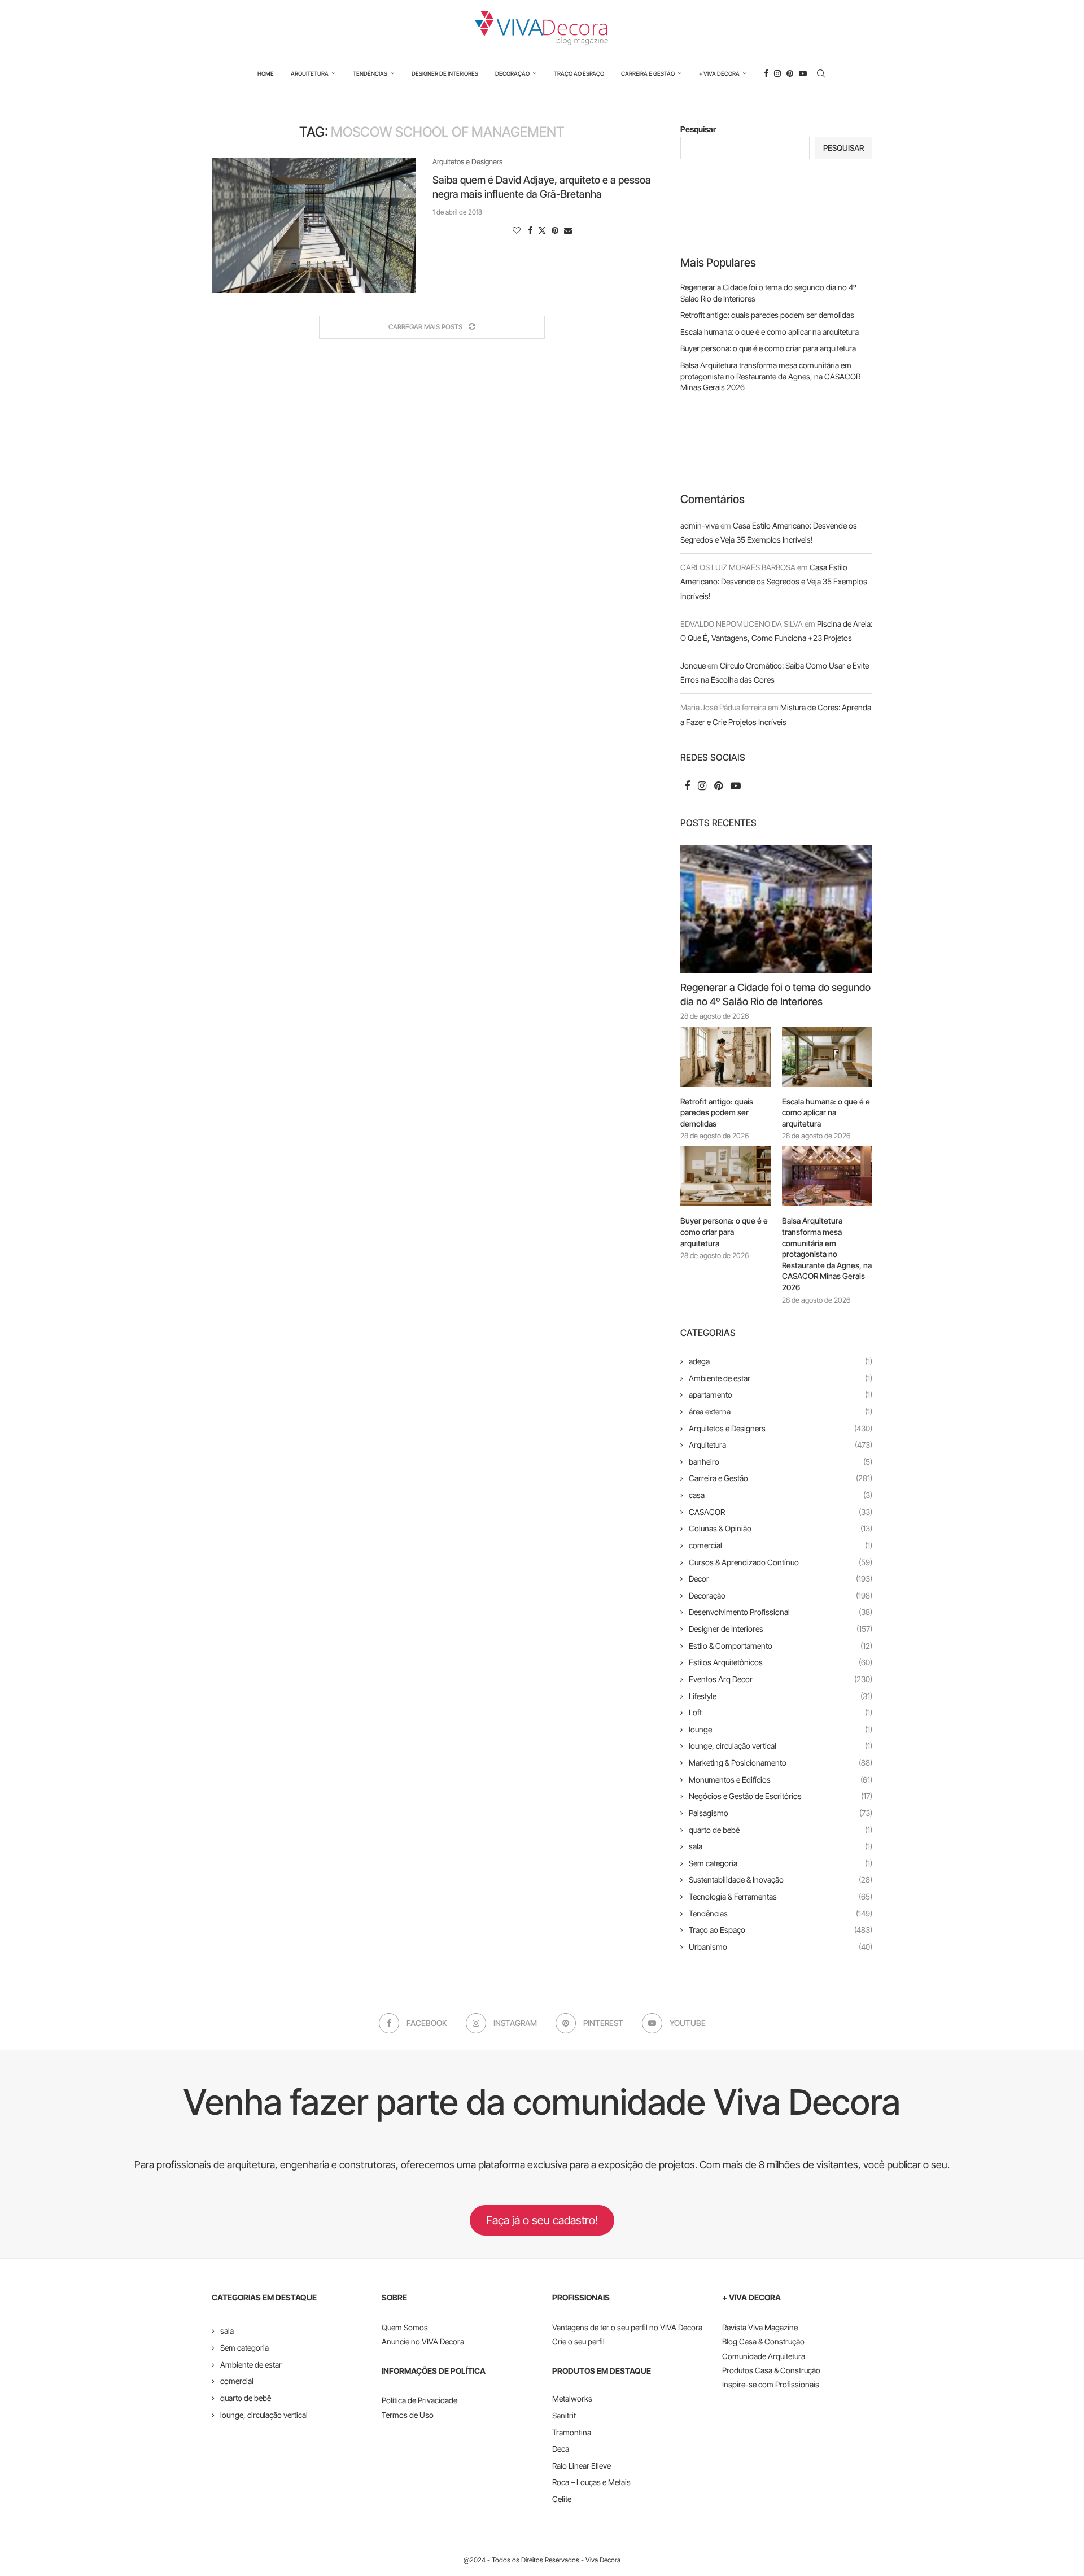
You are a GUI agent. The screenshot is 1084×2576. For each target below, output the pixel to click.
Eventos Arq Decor (781, 1679)
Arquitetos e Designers (781, 1428)
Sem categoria (781, 1863)
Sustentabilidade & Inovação (781, 1879)
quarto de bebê (781, 1830)
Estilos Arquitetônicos (781, 1662)
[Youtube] (803, 73)
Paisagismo (781, 1813)
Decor (781, 1579)
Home (266, 73)
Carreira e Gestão (648, 73)
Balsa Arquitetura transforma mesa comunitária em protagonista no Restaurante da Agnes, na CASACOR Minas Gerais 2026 (770, 376)
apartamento (781, 1394)
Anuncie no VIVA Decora (423, 2341)
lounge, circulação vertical (781, 1746)
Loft (781, 1712)
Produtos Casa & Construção (771, 2370)
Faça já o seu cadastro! (542, 2220)
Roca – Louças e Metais (591, 2482)
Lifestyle (781, 1696)
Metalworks (572, 2398)
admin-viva (700, 525)
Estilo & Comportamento (781, 1646)
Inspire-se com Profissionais (771, 2384)
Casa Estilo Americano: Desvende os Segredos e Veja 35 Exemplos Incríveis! (774, 581)
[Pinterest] (790, 73)
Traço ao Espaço (579, 73)
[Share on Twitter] (542, 230)
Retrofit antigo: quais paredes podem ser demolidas (767, 315)
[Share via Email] (568, 230)
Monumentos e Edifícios (781, 1780)
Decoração (512, 73)
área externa (781, 1411)
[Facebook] (766, 73)
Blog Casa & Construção (763, 2341)
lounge (781, 1729)
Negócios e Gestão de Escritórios (781, 1796)
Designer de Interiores (445, 73)
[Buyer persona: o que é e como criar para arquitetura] (725, 1176)
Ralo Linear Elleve (582, 2466)
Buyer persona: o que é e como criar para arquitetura (768, 348)
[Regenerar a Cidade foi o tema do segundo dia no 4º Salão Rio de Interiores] (776, 909)
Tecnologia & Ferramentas (781, 1896)
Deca (561, 2449)
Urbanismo (781, 1947)
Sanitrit (564, 2415)
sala (781, 1846)
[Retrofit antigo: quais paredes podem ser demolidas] (725, 1057)
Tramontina (572, 2432)
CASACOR (781, 1512)
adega (781, 1361)
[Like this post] (517, 230)
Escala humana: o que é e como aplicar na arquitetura (770, 332)
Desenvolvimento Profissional (781, 1612)
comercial (781, 1545)
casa (781, 1495)
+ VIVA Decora (719, 73)
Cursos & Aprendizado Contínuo (781, 1562)
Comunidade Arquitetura (764, 2356)
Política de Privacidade (419, 2400)
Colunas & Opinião (781, 1528)
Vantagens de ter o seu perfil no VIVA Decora (627, 2327)
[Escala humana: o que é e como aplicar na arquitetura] (827, 1057)
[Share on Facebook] (530, 230)
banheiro (781, 1462)
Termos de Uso (408, 2415)
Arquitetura (310, 73)
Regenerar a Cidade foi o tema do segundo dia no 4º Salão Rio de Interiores (775, 994)
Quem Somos (405, 2327)
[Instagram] (777, 73)
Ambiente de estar (781, 1378)
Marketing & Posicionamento (781, 1763)
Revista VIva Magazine (760, 2327)
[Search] (821, 73)
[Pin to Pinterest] (555, 230)
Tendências (370, 73)
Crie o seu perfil (578, 2341)
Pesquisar (698, 129)
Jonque (693, 665)
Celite (562, 2499)
